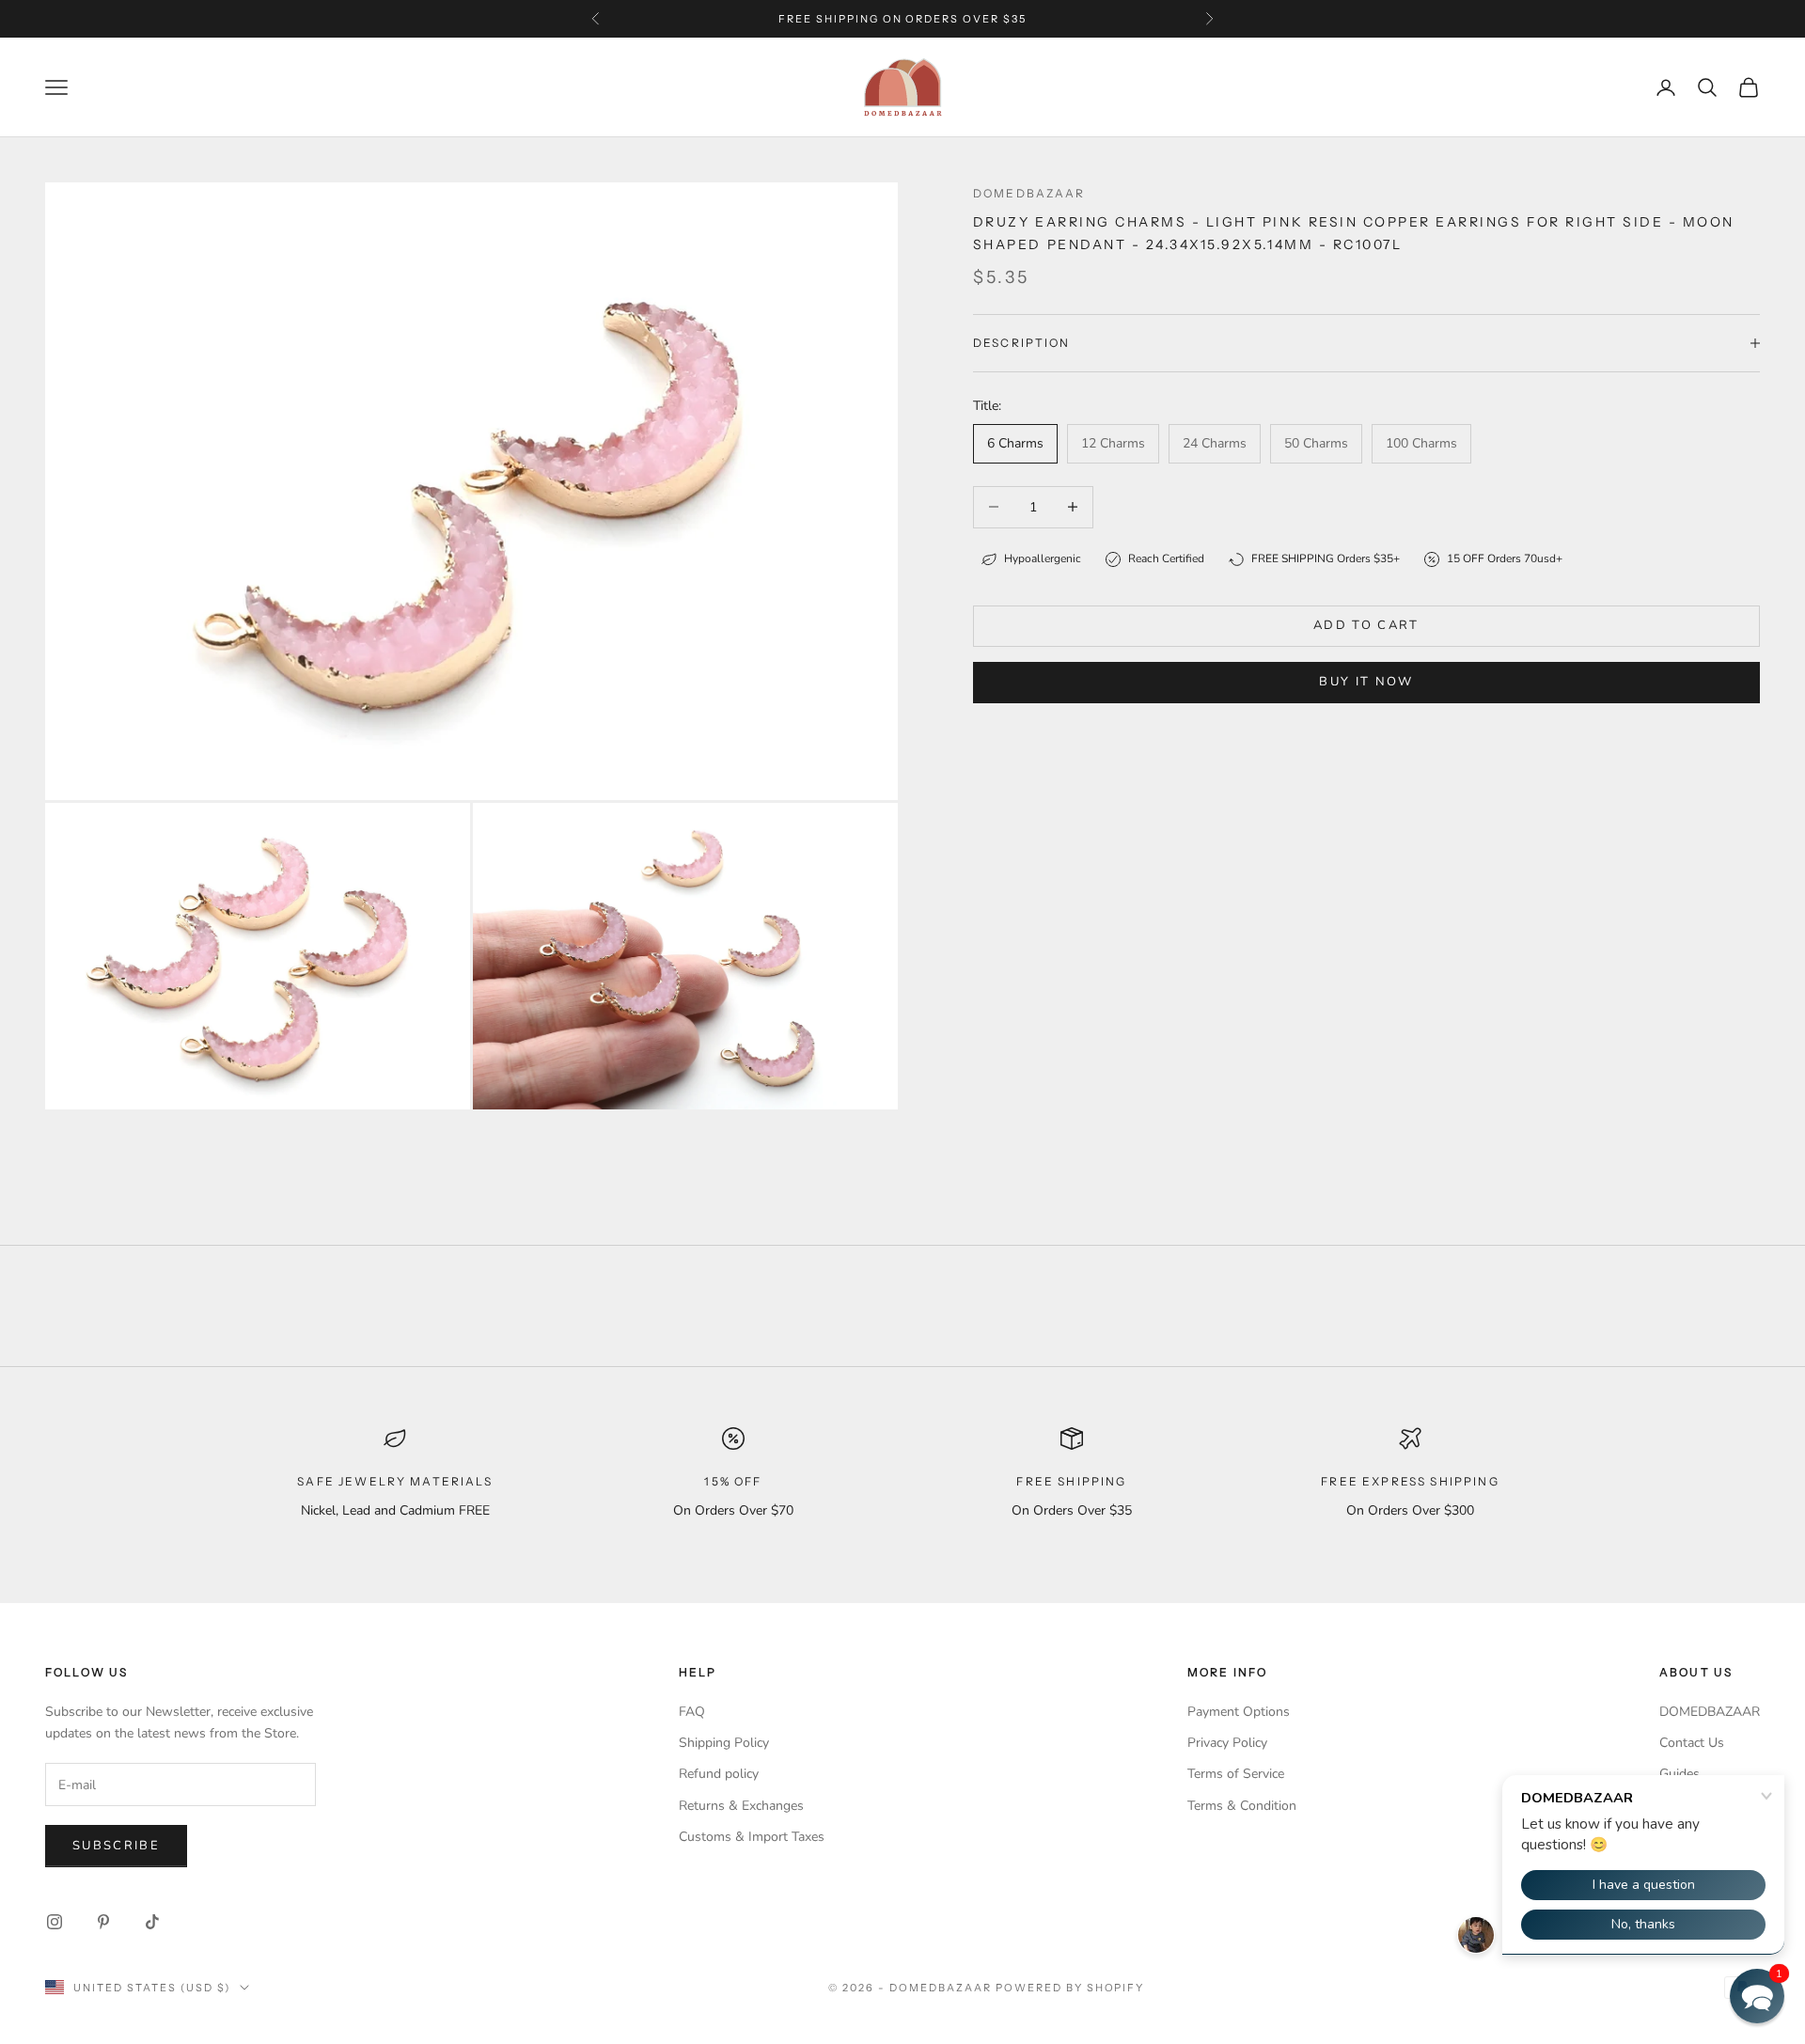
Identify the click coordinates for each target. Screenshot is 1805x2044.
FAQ (692, 1712)
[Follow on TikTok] (152, 1922)
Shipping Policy (724, 1743)
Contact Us (1692, 1743)
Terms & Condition (1242, 1806)
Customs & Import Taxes (752, 1837)
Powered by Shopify (1070, 1988)
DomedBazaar (1029, 193)
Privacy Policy (1227, 1743)
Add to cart (1366, 625)
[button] (1757, 1996)
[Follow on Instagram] (55, 1922)
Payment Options (1239, 1712)
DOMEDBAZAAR (1710, 1712)
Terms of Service (1236, 1774)
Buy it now (1366, 682)
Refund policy (719, 1774)
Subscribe (116, 1846)
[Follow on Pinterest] (103, 1922)
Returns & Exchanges (741, 1806)
